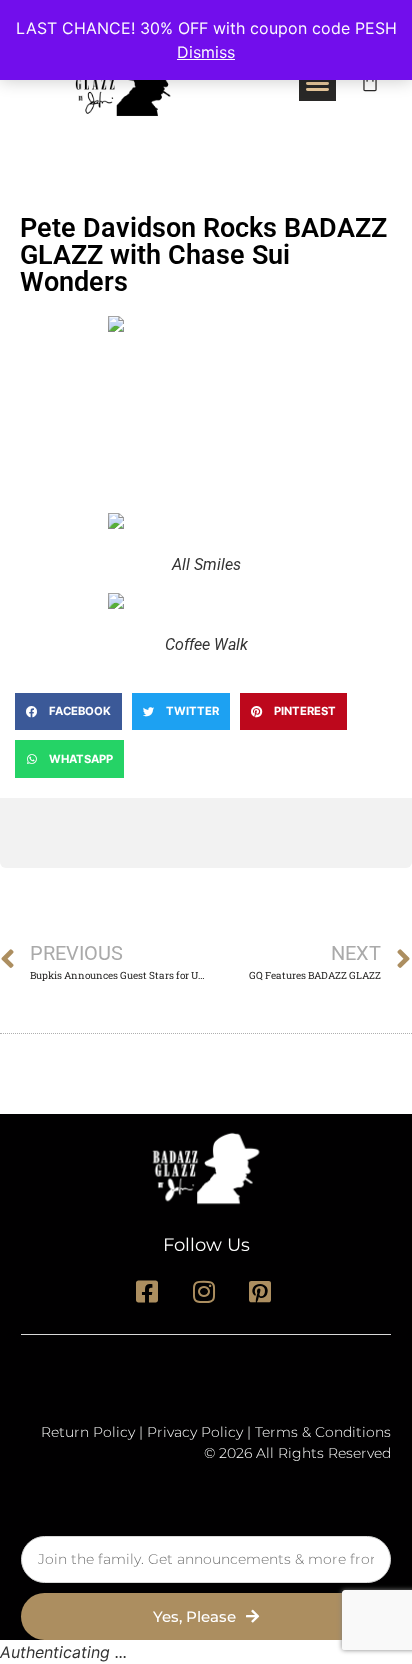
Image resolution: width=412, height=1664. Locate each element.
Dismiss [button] (206, 52)
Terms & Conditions (323, 1432)
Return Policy (88, 1432)
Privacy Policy (195, 1432)
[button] (318, 82)
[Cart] (370, 82)
